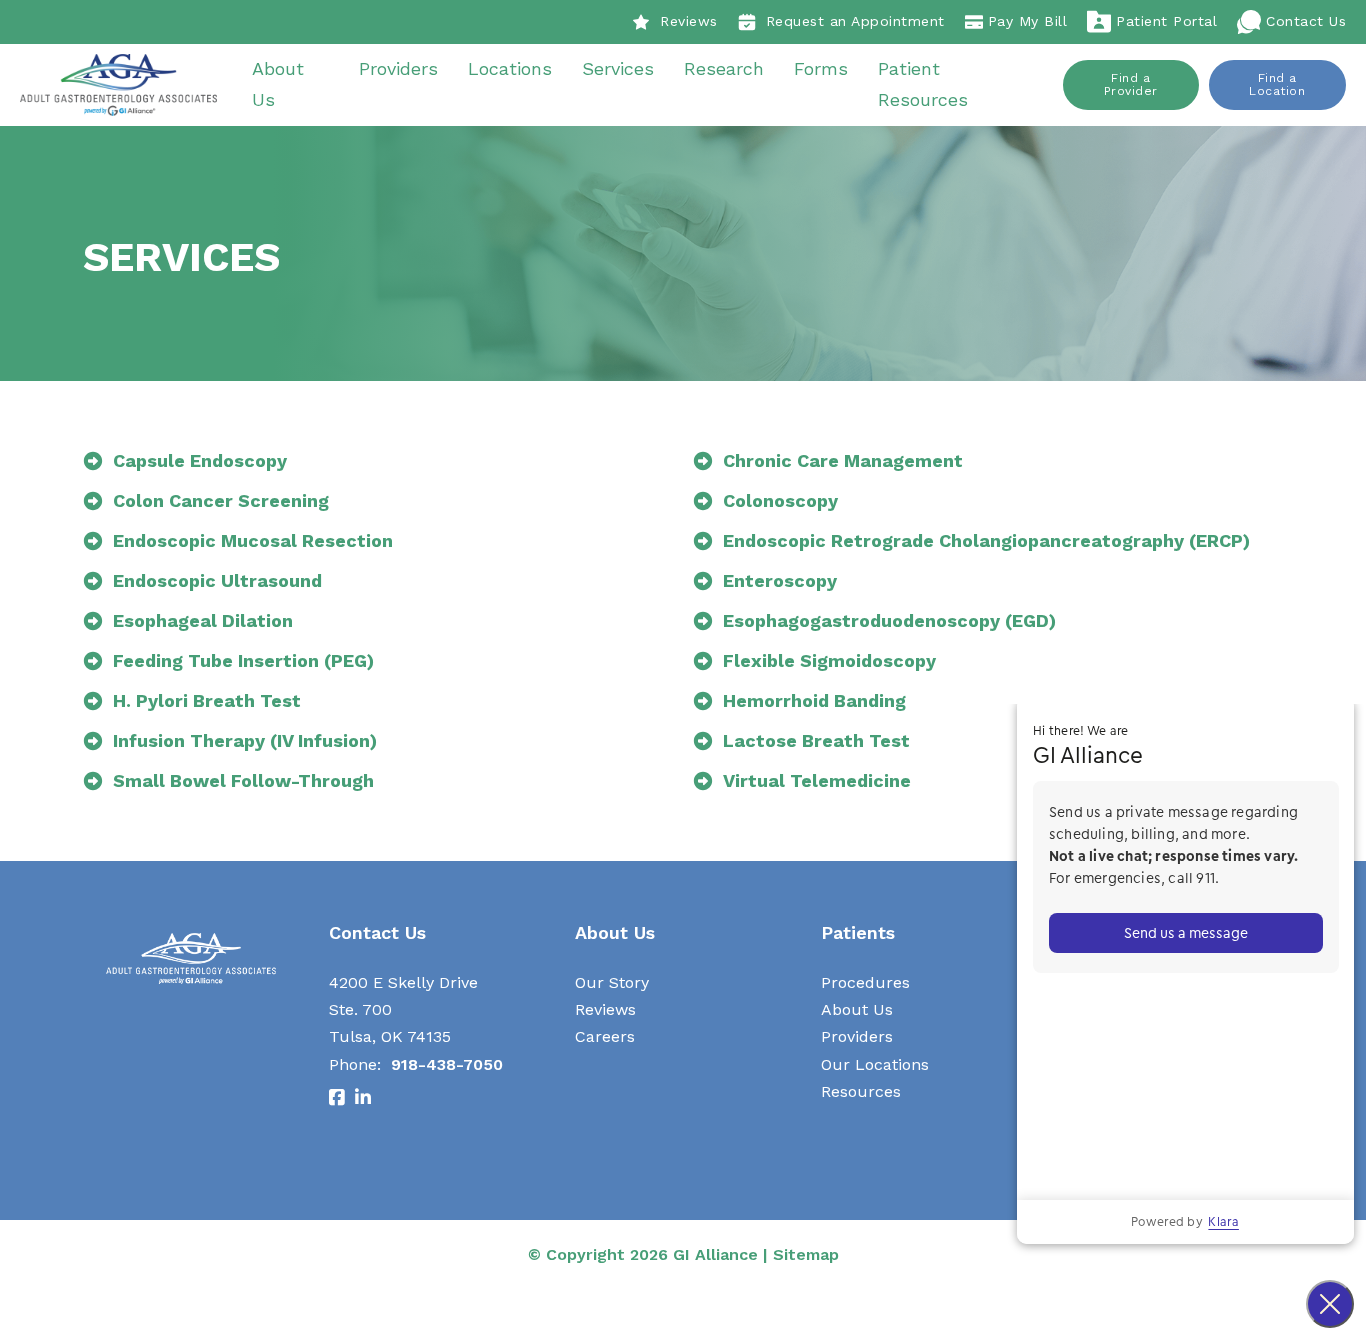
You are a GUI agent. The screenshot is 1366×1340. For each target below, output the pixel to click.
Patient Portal (1166, 21)
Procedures (865, 982)
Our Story (612, 982)
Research (724, 68)
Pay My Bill (1028, 21)
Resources (861, 1091)
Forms (821, 68)
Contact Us (1306, 21)
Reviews (689, 21)
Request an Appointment (855, 21)
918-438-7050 (447, 1064)
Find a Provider (1131, 84)
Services (618, 68)
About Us (278, 84)
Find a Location (1277, 84)
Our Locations (875, 1064)
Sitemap (806, 1254)
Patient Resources (923, 84)
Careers (605, 1036)
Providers (398, 68)
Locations (510, 68)
